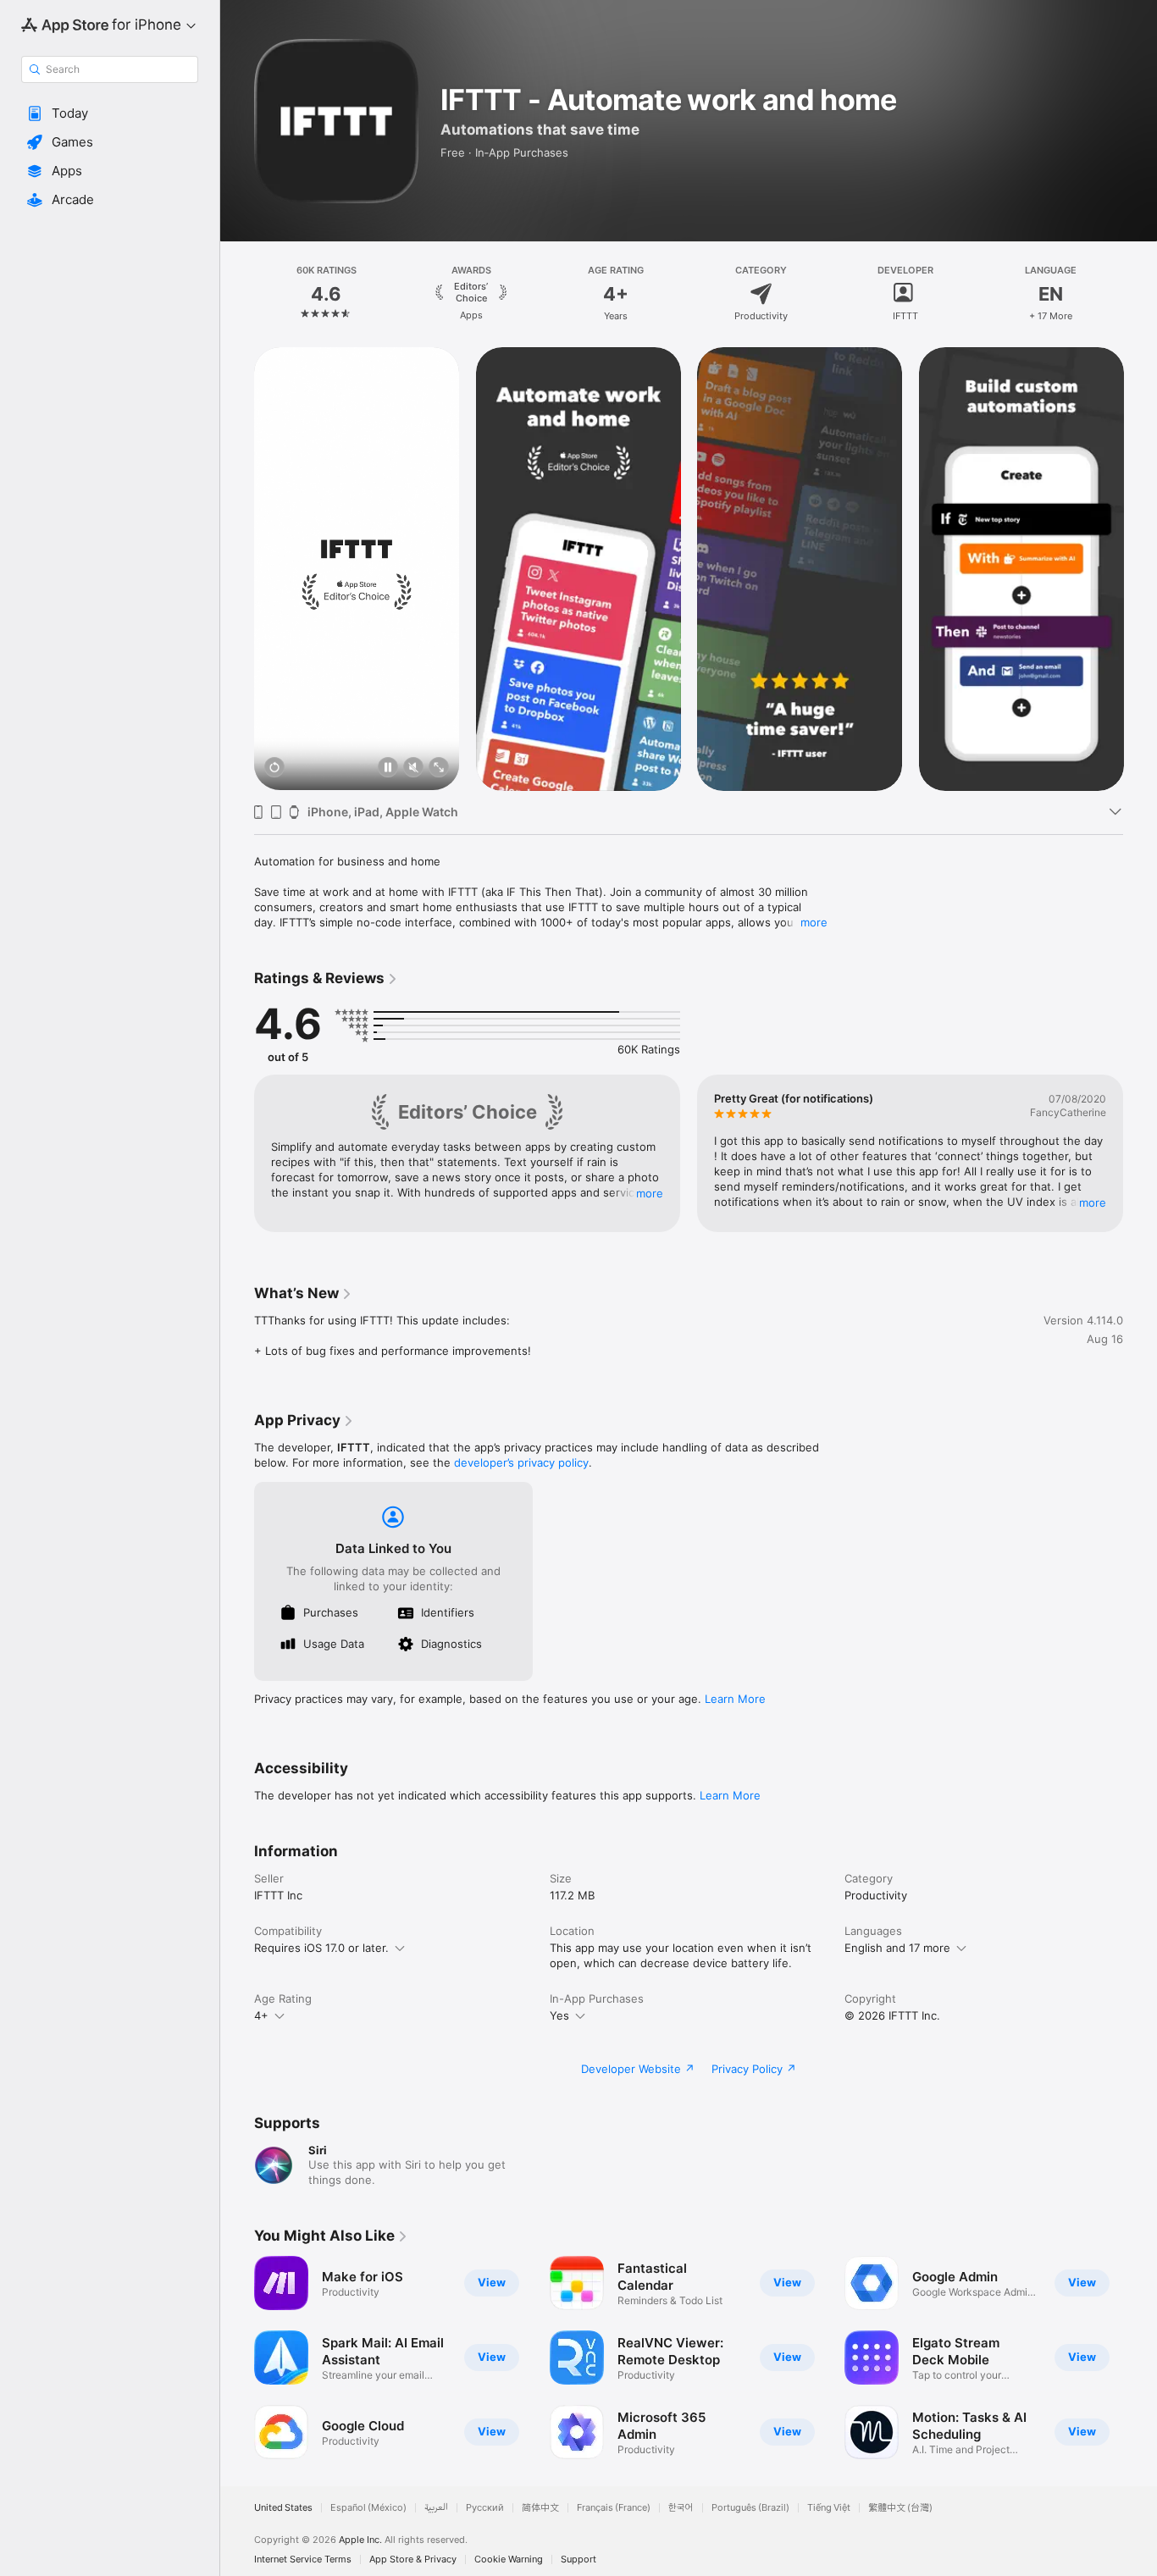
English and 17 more (897, 1948)
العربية (436, 2508)
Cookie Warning (509, 2559)
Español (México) (368, 2508)
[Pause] (388, 768)
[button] (110, 113)
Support (578, 2559)
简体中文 (540, 2508)
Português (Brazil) (750, 2508)
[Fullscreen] (439, 768)
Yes (559, 2015)
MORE (650, 1193)
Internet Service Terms (303, 2559)
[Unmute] (413, 768)
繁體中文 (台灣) (900, 2508)
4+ (261, 2015)
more (814, 922)
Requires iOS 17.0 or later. (321, 1948)
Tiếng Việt (829, 2508)
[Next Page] (1140, 294)
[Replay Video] (274, 768)
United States (283, 2508)
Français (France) (614, 2508)
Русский (485, 2508)
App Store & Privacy (413, 2559)
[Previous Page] (237, 294)
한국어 (681, 2508)
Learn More (735, 1699)
